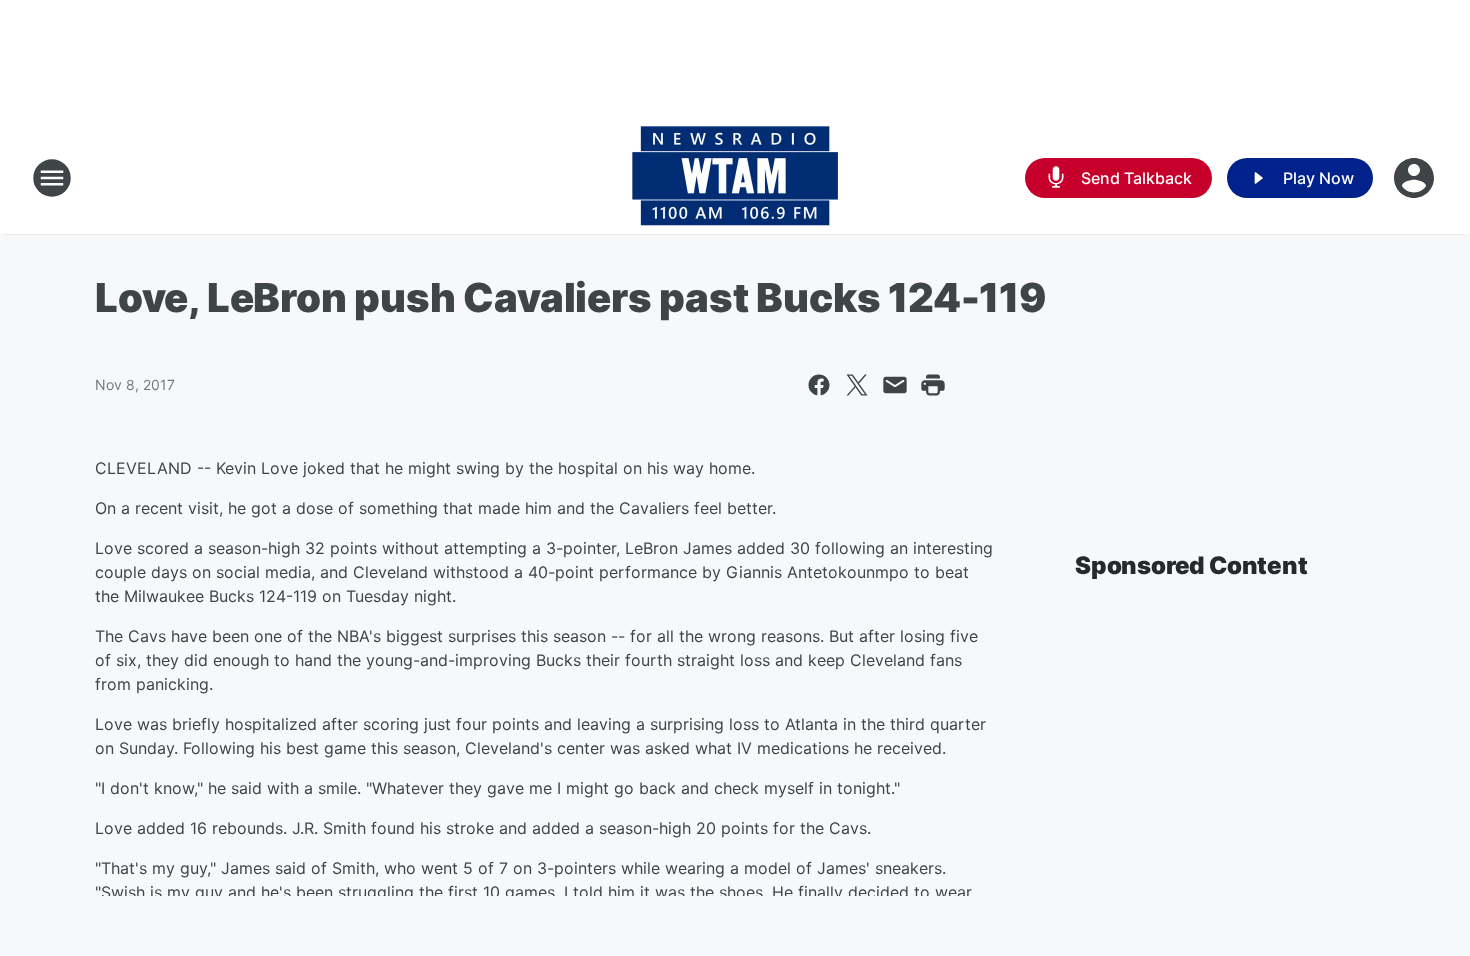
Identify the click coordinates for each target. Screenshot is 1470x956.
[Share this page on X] (857, 385)
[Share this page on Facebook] (819, 385)
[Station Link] (735, 178)
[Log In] (1416, 178)
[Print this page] (933, 385)
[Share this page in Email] (895, 385)
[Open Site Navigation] (52, 178)
